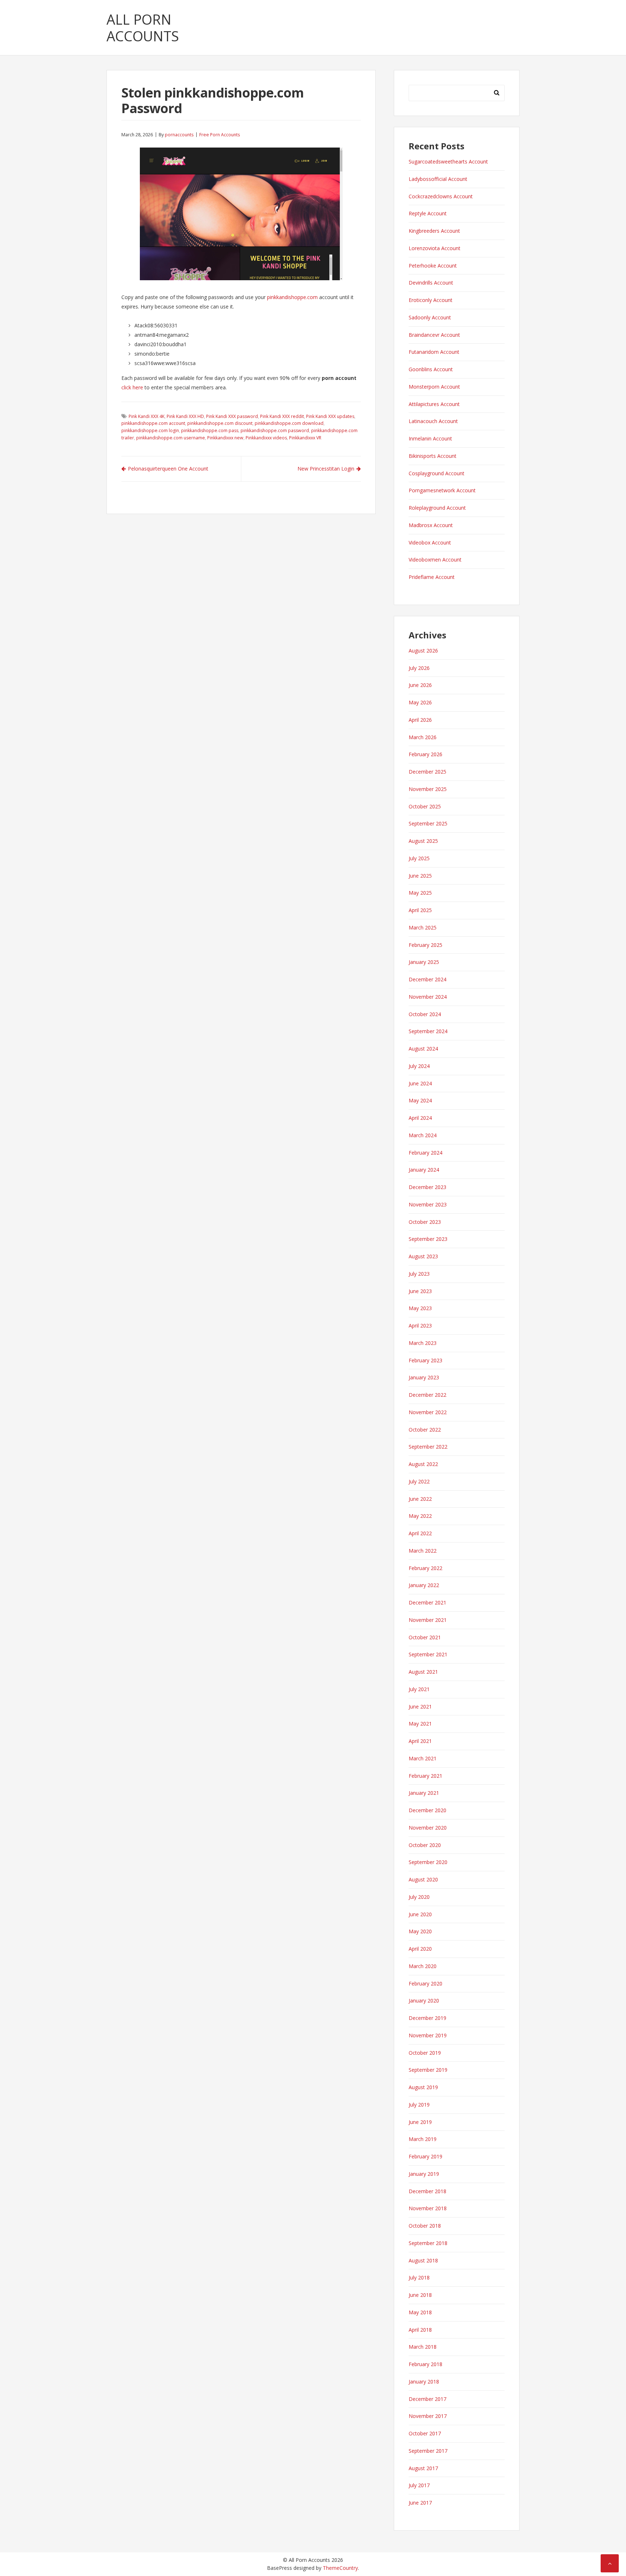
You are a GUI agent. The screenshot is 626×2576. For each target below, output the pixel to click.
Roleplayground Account (437, 508)
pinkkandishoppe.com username (171, 438)
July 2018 (419, 2277)
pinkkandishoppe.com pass (210, 430)
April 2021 (420, 1741)
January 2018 (424, 2382)
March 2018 (423, 2347)
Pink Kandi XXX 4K (147, 416)
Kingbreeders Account (434, 231)
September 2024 (428, 1031)
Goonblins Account (431, 369)
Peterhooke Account (433, 266)
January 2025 (424, 962)
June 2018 (420, 2295)
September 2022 (428, 1447)
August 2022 (423, 1464)
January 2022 (424, 1585)
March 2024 (423, 1135)
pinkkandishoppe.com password (275, 430)
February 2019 (425, 2156)
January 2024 (424, 1170)
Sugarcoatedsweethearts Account (448, 161)
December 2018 (427, 2191)
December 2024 (427, 979)
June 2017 (420, 2503)
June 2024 (420, 1083)
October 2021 (425, 1637)
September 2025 (428, 823)
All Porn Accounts (143, 28)
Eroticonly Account (431, 300)
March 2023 (423, 1343)
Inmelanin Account (430, 438)
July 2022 (419, 1481)
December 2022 (427, 1395)
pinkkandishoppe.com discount (220, 423)
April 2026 (420, 720)
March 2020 (423, 1966)
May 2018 (420, 2312)
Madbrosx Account (431, 525)
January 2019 (424, 2174)
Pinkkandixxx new (225, 438)
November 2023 (428, 1204)
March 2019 (423, 2139)
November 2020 (428, 1828)
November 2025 (428, 789)
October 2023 (425, 1222)
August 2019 (423, 2087)
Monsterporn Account (434, 387)
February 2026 (425, 754)
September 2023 (428, 1239)
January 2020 (424, 2001)
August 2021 (423, 1672)
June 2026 (420, 685)
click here (132, 387)
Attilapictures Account (434, 404)
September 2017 (428, 2451)
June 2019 (420, 2122)
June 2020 (420, 1914)
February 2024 (425, 1153)
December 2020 (427, 1810)
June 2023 (420, 1291)
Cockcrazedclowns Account (441, 196)
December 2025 (427, 772)
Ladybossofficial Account (438, 179)
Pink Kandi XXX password (232, 416)
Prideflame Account (432, 577)
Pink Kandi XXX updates (330, 416)
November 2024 (428, 997)
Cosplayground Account (437, 473)
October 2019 (425, 2053)
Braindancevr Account (434, 335)
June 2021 (420, 1707)
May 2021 (420, 1724)
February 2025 (425, 945)
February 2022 (425, 1568)
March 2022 (423, 1551)
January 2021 (424, 1793)
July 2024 (419, 1066)
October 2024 (425, 1014)
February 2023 (425, 1360)
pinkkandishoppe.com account (153, 423)
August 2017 (423, 2468)
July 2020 (419, 1897)
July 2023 (419, 1274)
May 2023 (420, 1308)
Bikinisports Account (433, 456)
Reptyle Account (428, 213)
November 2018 (428, 2208)
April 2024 (420, 1118)
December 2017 (427, 2399)
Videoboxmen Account (435, 560)
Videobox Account (430, 542)
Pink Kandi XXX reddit (282, 416)
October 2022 (425, 1430)
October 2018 (425, 2226)
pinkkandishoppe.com (292, 297)
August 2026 (423, 651)
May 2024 (420, 1100)
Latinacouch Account (433, 421)
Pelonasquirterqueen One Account (168, 469)
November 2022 (428, 1412)
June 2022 (420, 1499)
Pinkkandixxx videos (266, 438)
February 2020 (425, 1983)
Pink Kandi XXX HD (185, 416)
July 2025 (419, 858)
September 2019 (428, 2070)
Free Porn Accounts (220, 135)
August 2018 (423, 2260)
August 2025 (423, 841)
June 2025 (420, 876)
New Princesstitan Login (326, 469)
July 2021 (419, 1689)
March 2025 (423, 927)
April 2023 (420, 1326)
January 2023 (424, 1377)
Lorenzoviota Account (435, 248)
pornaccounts (179, 135)
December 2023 (427, 1187)
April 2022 (420, 1533)
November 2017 (428, 2416)
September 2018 (428, 2243)
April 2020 (420, 1949)
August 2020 (423, 1879)
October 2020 (425, 1845)
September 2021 (428, 1654)
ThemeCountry (340, 2568)
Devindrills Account (431, 283)
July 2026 (419, 668)
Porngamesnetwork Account (442, 490)
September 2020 (428, 1862)
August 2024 (423, 1049)
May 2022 (420, 1516)
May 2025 (420, 893)
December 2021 (427, 1602)
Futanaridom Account (434, 352)
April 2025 (420, 910)
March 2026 (423, 737)
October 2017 (425, 2433)
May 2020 (420, 1931)
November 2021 (428, 1620)
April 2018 (420, 2330)
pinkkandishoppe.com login (150, 430)
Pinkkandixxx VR (305, 438)
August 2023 (423, 1256)
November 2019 (428, 2035)
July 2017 (419, 2485)
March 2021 (423, 1758)
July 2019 (419, 2105)
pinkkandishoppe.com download (289, 423)
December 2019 (427, 2018)
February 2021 (425, 1776)
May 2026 (420, 702)
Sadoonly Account (430, 317)
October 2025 (425, 806)
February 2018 (425, 2364)
